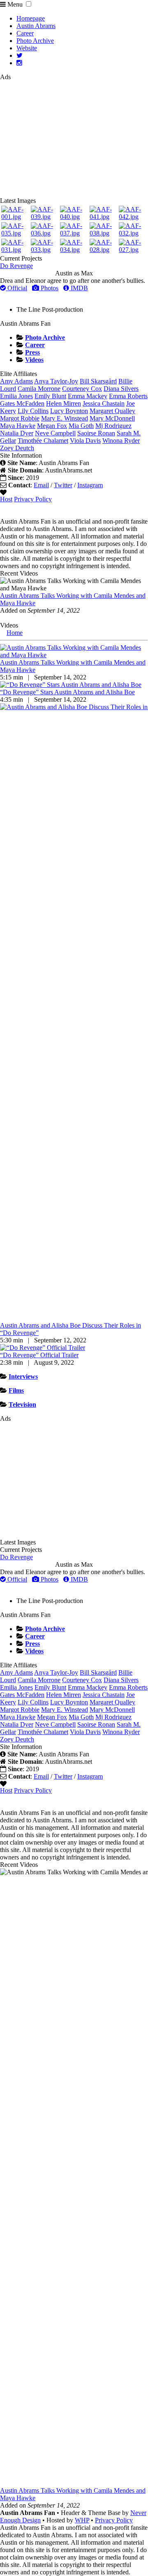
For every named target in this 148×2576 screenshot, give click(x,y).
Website (27, 48)
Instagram (90, 485)
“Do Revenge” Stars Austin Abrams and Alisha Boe (67, 692)
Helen (64, 403)
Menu (14, 4)
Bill (98, 381)
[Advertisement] (74, 139)
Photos (49, 288)
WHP (82, 2520)
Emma (88, 396)
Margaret (112, 411)
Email (41, 485)
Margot (20, 418)
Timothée (43, 441)
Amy (16, 381)
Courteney (82, 389)
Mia (81, 426)
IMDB (79, 288)
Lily (33, 411)
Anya (56, 381)
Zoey (17, 448)
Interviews (23, 1376)
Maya (18, 426)
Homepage (31, 18)
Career (25, 33)
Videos (34, 360)
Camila (39, 389)
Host (6, 499)
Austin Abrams (36, 26)
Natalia (17, 433)
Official (16, 288)
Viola (85, 441)
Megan (52, 426)
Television (22, 1404)
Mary (112, 418)
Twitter (63, 485)
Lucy (69, 411)
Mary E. (65, 418)
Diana (121, 389)
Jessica (104, 403)
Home (15, 633)
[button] (29, 4)
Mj (113, 426)
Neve (55, 433)
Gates (22, 403)
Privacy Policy (33, 499)
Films (16, 1390)
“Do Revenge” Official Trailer (39, 1355)
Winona (121, 441)
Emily (50, 396)
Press (32, 352)
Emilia (16, 396)
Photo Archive (35, 41)
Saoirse (96, 433)
